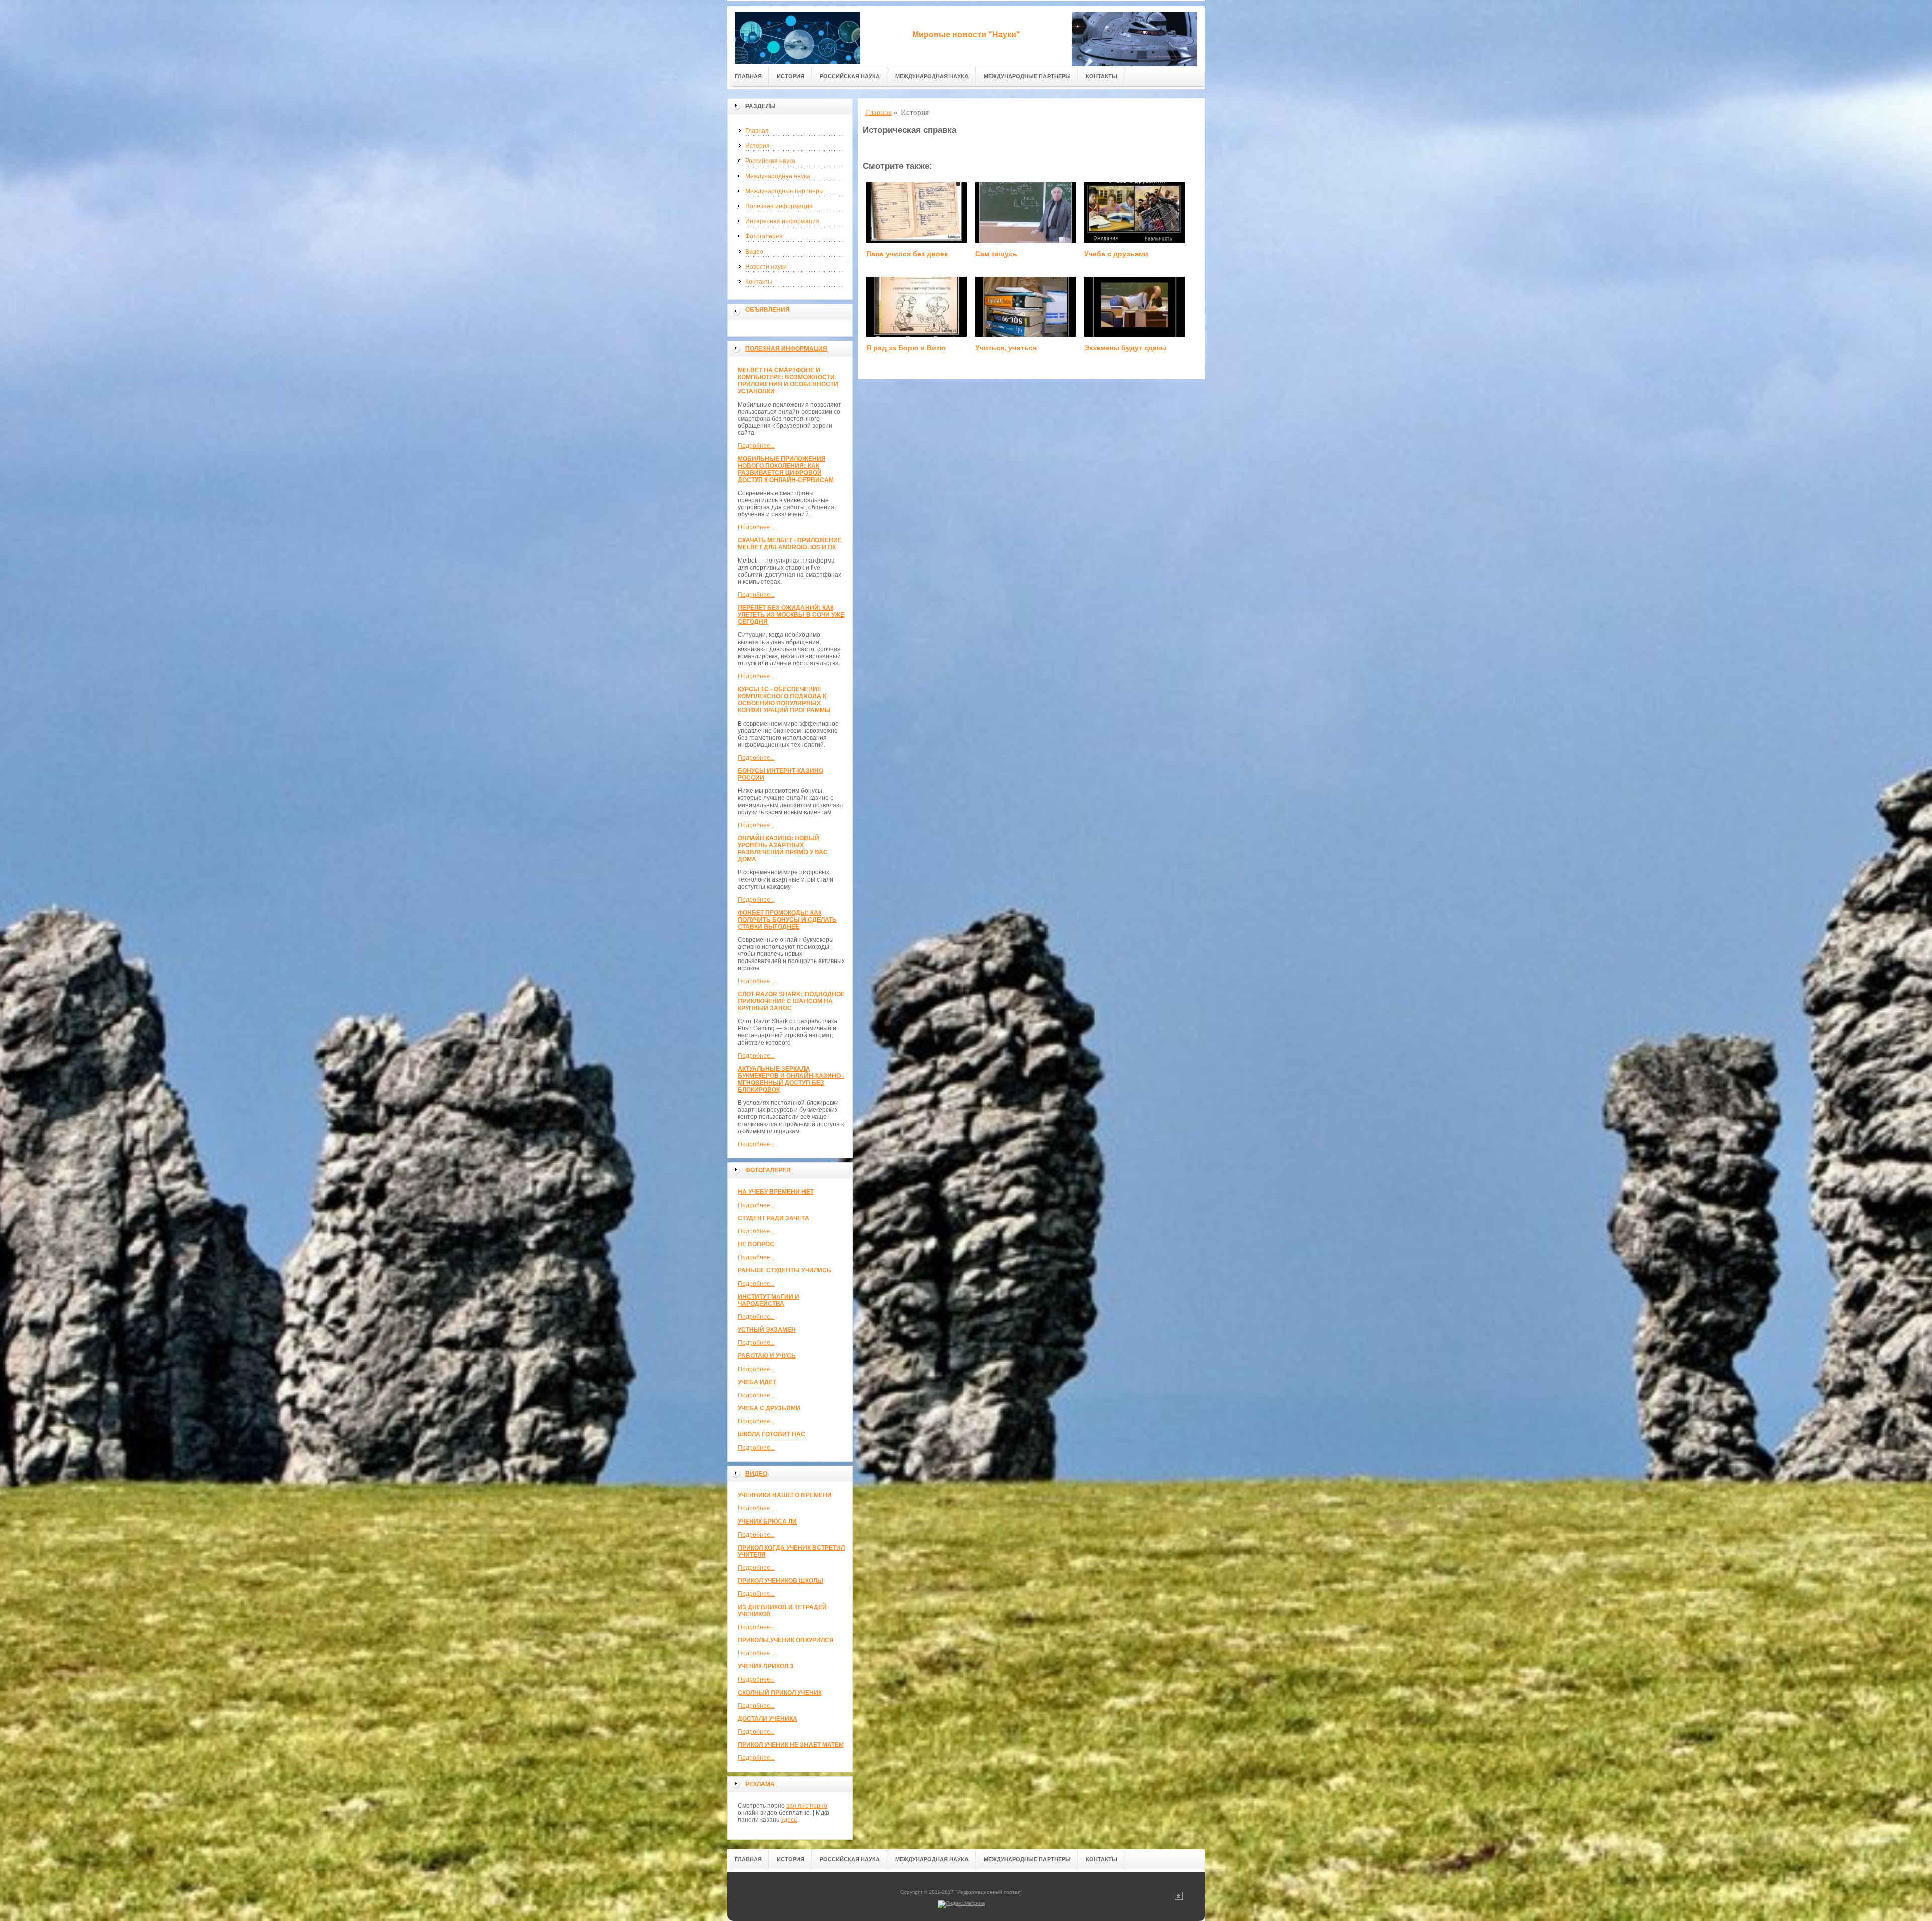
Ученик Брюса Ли (767, 1522)
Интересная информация (782, 221)
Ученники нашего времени (785, 1495)
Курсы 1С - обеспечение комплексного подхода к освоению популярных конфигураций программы (784, 700)
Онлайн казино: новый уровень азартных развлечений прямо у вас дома (783, 849)
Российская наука (850, 76)
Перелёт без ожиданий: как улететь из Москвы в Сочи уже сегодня (791, 615)
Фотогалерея (764, 236)
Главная (748, 76)
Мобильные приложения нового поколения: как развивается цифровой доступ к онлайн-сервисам (786, 469)
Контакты (1102, 76)
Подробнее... (756, 446)
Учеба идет (757, 1382)
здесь (789, 1820)
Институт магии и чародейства (769, 1300)
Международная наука (932, 76)
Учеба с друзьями (769, 1408)
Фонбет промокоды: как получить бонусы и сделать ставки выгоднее (787, 920)
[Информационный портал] (797, 36)
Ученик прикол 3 (766, 1666)
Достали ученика (768, 1719)
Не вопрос (756, 1244)
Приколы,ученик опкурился (786, 1640)
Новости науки (766, 267)
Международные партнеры (1027, 76)
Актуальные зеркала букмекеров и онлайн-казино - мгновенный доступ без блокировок (791, 1079)
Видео (754, 252)
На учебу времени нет (776, 1192)
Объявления (768, 310)
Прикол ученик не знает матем (791, 1745)
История (791, 76)
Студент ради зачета (773, 1218)
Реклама (760, 1784)
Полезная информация (779, 206)
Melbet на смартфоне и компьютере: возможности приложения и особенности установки (788, 381)
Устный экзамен (767, 1330)
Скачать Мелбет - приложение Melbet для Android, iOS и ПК (790, 544)
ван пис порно (807, 1806)
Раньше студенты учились (784, 1270)
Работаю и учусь (767, 1356)
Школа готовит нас (772, 1434)
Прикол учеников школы (780, 1581)
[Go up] (1179, 1898)
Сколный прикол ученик (780, 1693)
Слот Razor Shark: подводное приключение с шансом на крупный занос (791, 1001)
